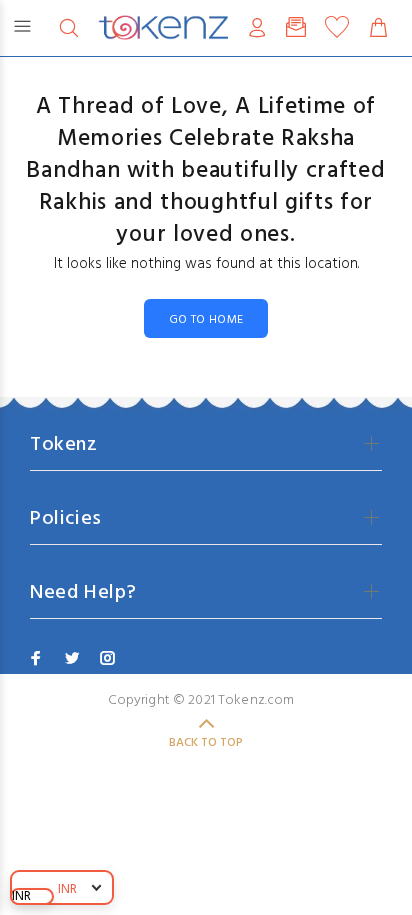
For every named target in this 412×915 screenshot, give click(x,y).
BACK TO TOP (206, 743)
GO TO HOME (206, 320)
